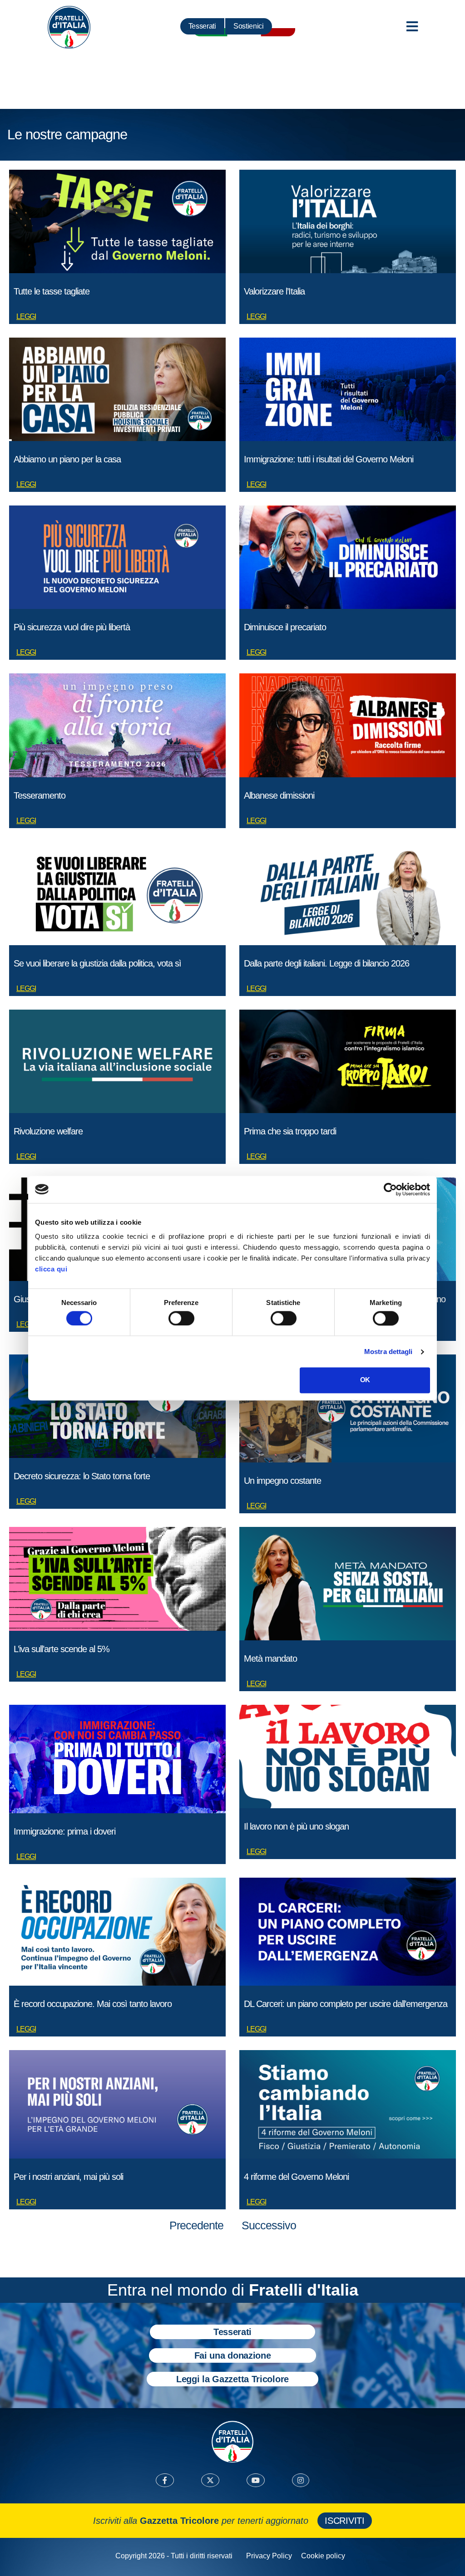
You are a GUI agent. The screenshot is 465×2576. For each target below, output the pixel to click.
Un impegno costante (282, 1481)
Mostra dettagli (388, 1352)
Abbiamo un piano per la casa (67, 459)
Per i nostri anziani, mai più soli (68, 2177)
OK (365, 1380)
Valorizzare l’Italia (274, 291)
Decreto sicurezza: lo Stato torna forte (82, 1476)
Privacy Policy (269, 2556)
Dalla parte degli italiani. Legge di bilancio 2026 (326, 963)
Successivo (269, 2225)
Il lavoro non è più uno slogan (296, 1826)
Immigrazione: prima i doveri (64, 1831)
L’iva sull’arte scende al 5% (62, 1649)
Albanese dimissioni (279, 795)
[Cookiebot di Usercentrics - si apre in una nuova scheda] (390, 1189)
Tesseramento (40, 795)
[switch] (181, 1318)
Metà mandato (270, 1658)
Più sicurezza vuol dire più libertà (72, 627)
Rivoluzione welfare (48, 1131)
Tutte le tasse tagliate (52, 291)
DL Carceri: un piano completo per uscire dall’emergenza (346, 2004)
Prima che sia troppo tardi (290, 1131)
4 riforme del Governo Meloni (296, 2177)
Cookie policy (323, 2556)
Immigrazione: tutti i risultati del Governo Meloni (329, 459)
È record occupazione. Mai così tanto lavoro (93, 2004)
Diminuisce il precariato (285, 627)
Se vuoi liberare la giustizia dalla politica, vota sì (97, 963)
